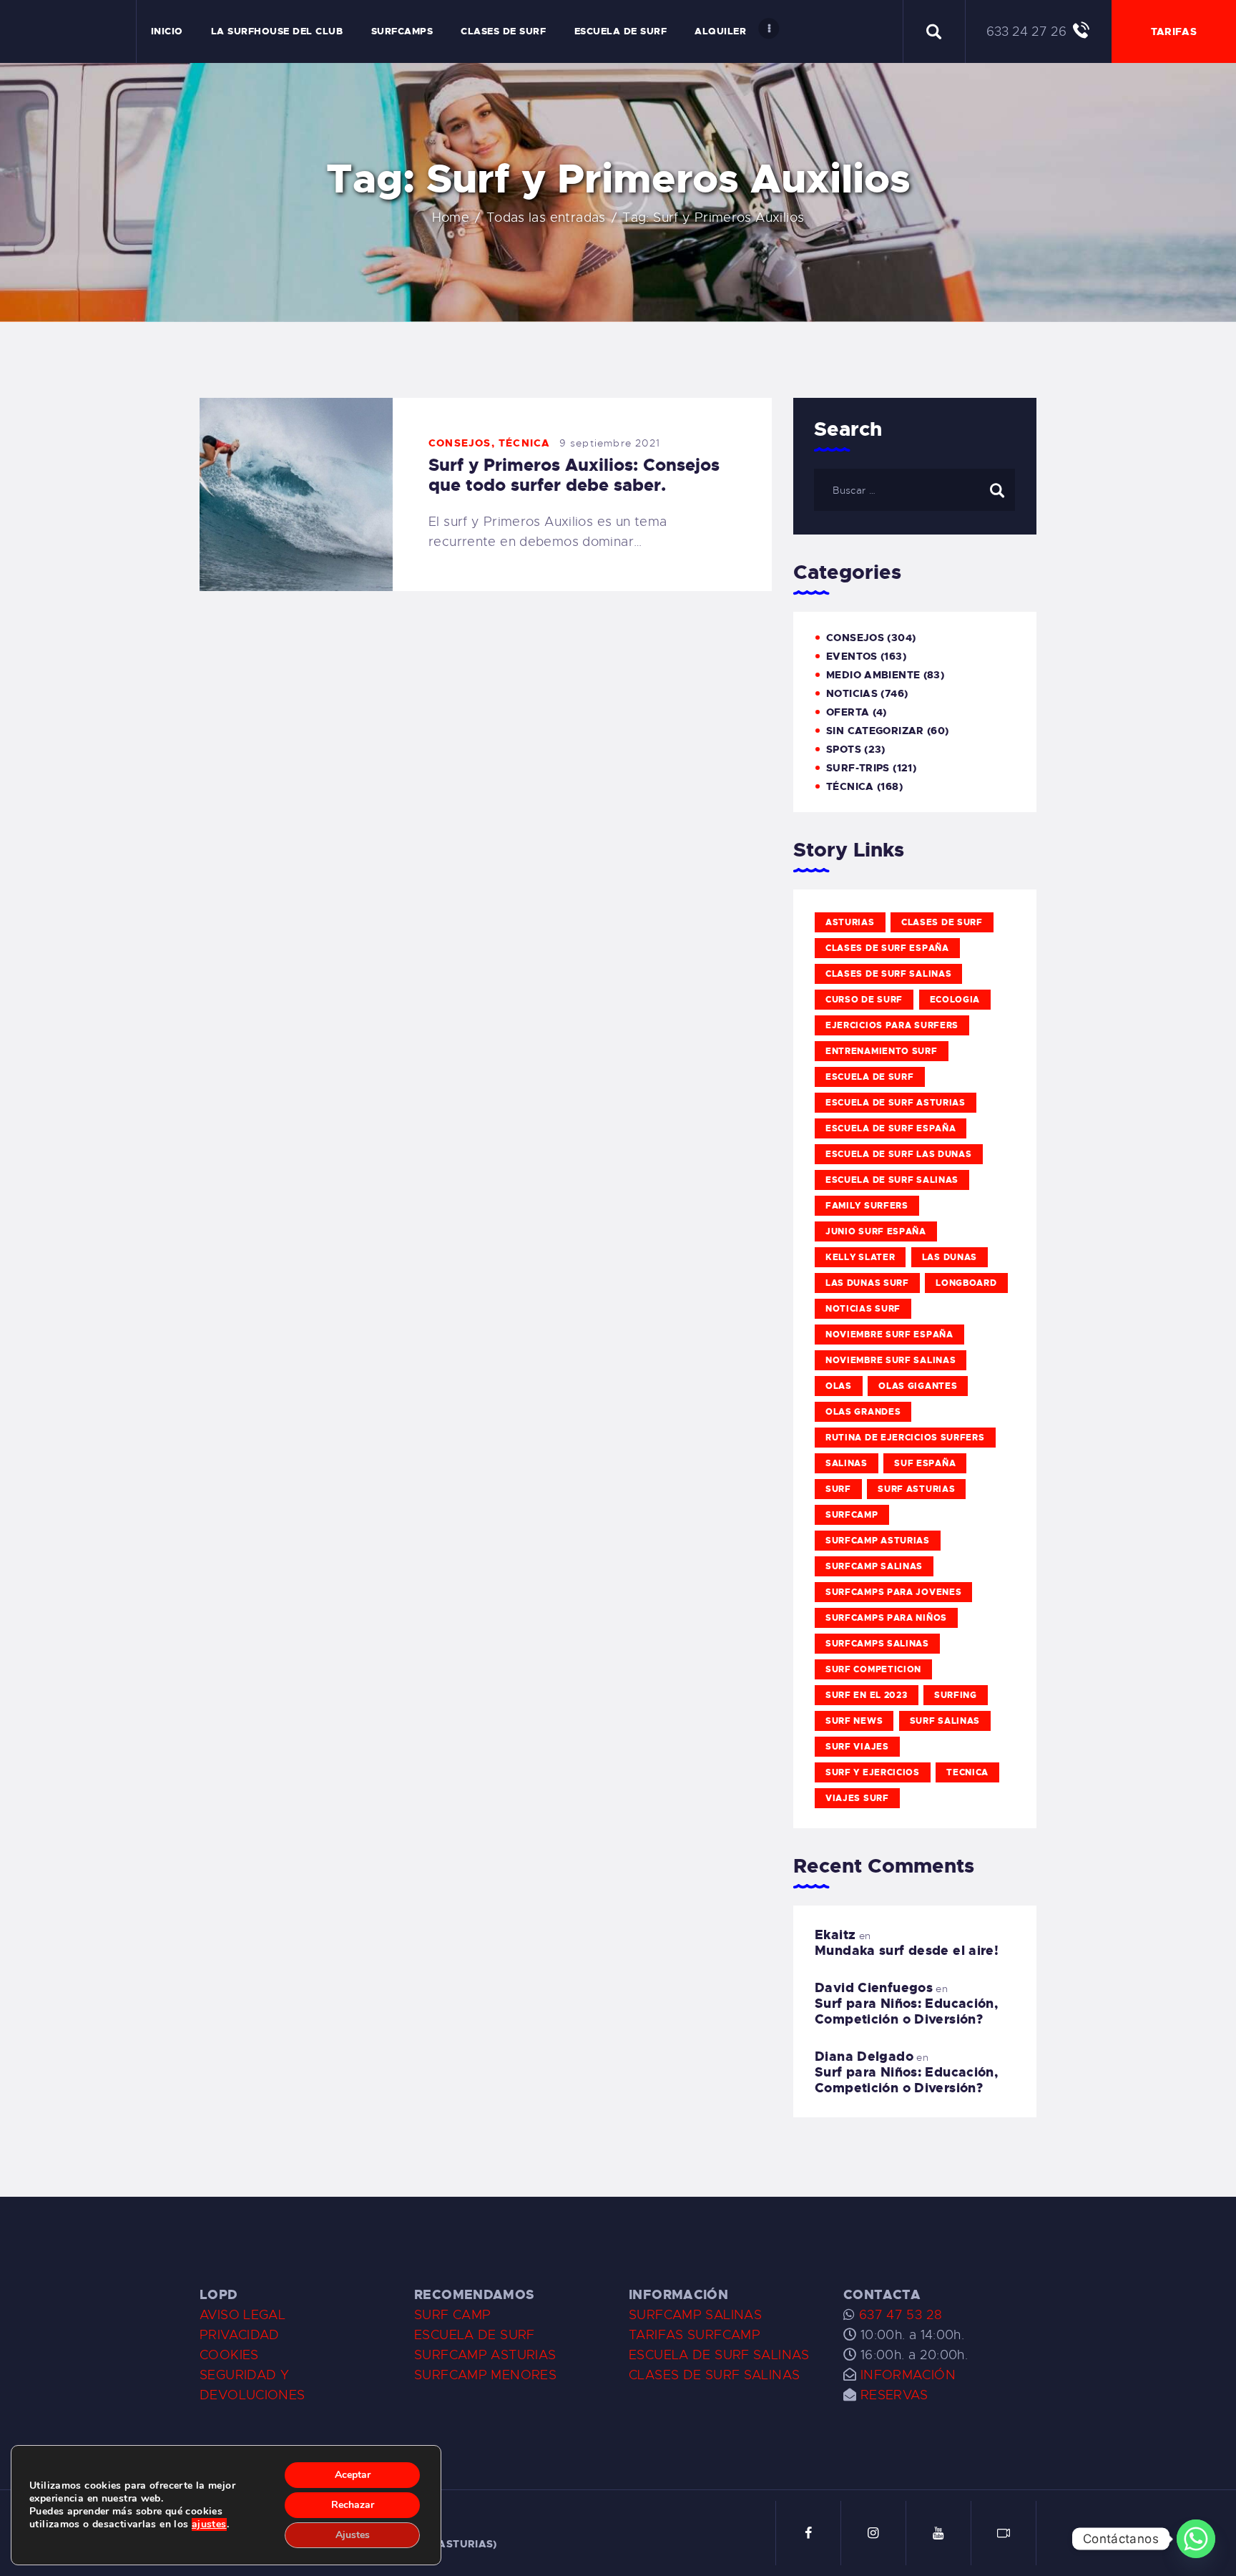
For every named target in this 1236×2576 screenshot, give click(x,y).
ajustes (209, 2524)
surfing (956, 1695)
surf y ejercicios (873, 1772)
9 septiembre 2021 (610, 443)
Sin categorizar (875, 731)
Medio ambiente (873, 675)
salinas (847, 1463)
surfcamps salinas (877, 1644)
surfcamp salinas (874, 1566)
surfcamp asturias (878, 1541)
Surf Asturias (916, 1489)
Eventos (852, 656)
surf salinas (945, 1721)
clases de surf (942, 922)
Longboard (966, 1283)
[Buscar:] (914, 489)
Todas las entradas (546, 218)
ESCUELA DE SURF (475, 2335)
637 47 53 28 (898, 2315)
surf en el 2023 (867, 1695)
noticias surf (863, 1309)
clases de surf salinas (888, 974)
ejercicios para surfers (892, 1025)
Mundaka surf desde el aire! (907, 1951)
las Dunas (950, 1257)
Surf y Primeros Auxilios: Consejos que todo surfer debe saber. (574, 475)
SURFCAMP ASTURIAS (485, 2355)
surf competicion (873, 1669)
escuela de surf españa (891, 1128)
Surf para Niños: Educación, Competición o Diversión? (906, 2011)
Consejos (460, 443)
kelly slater (860, 1257)
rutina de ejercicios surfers (905, 1438)
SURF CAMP (452, 2315)
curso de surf (864, 1000)
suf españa (925, 1463)
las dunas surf (867, 1283)
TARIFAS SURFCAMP (695, 2335)
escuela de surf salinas (892, 1180)
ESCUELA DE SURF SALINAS (719, 2355)
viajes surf (857, 1798)
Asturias (850, 922)
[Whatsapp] (1196, 2539)
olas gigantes (918, 1386)
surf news (854, 1721)
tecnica (967, 1772)
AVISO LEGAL (242, 2315)
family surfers (867, 1206)
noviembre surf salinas (891, 1360)
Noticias (852, 693)
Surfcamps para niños (886, 1618)
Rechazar (353, 2505)
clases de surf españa (887, 948)
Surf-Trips (858, 768)
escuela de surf (870, 1077)
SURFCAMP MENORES (485, 2375)
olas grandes (863, 1412)
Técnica (524, 443)
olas (839, 1386)
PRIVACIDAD (240, 2335)
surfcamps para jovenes (893, 1592)
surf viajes (857, 1747)
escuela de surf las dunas (899, 1154)
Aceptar (353, 2475)
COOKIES (229, 2355)
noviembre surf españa (889, 1335)
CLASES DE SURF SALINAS (714, 2375)
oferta (848, 712)
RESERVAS (894, 2395)
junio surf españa (876, 1231)
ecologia (955, 1000)
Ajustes (353, 2535)
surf (838, 1489)
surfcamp (852, 1515)
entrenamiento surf (882, 1051)
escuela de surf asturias (896, 1103)
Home (451, 218)
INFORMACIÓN (908, 2375)
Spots (844, 749)
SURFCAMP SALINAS (695, 2315)
